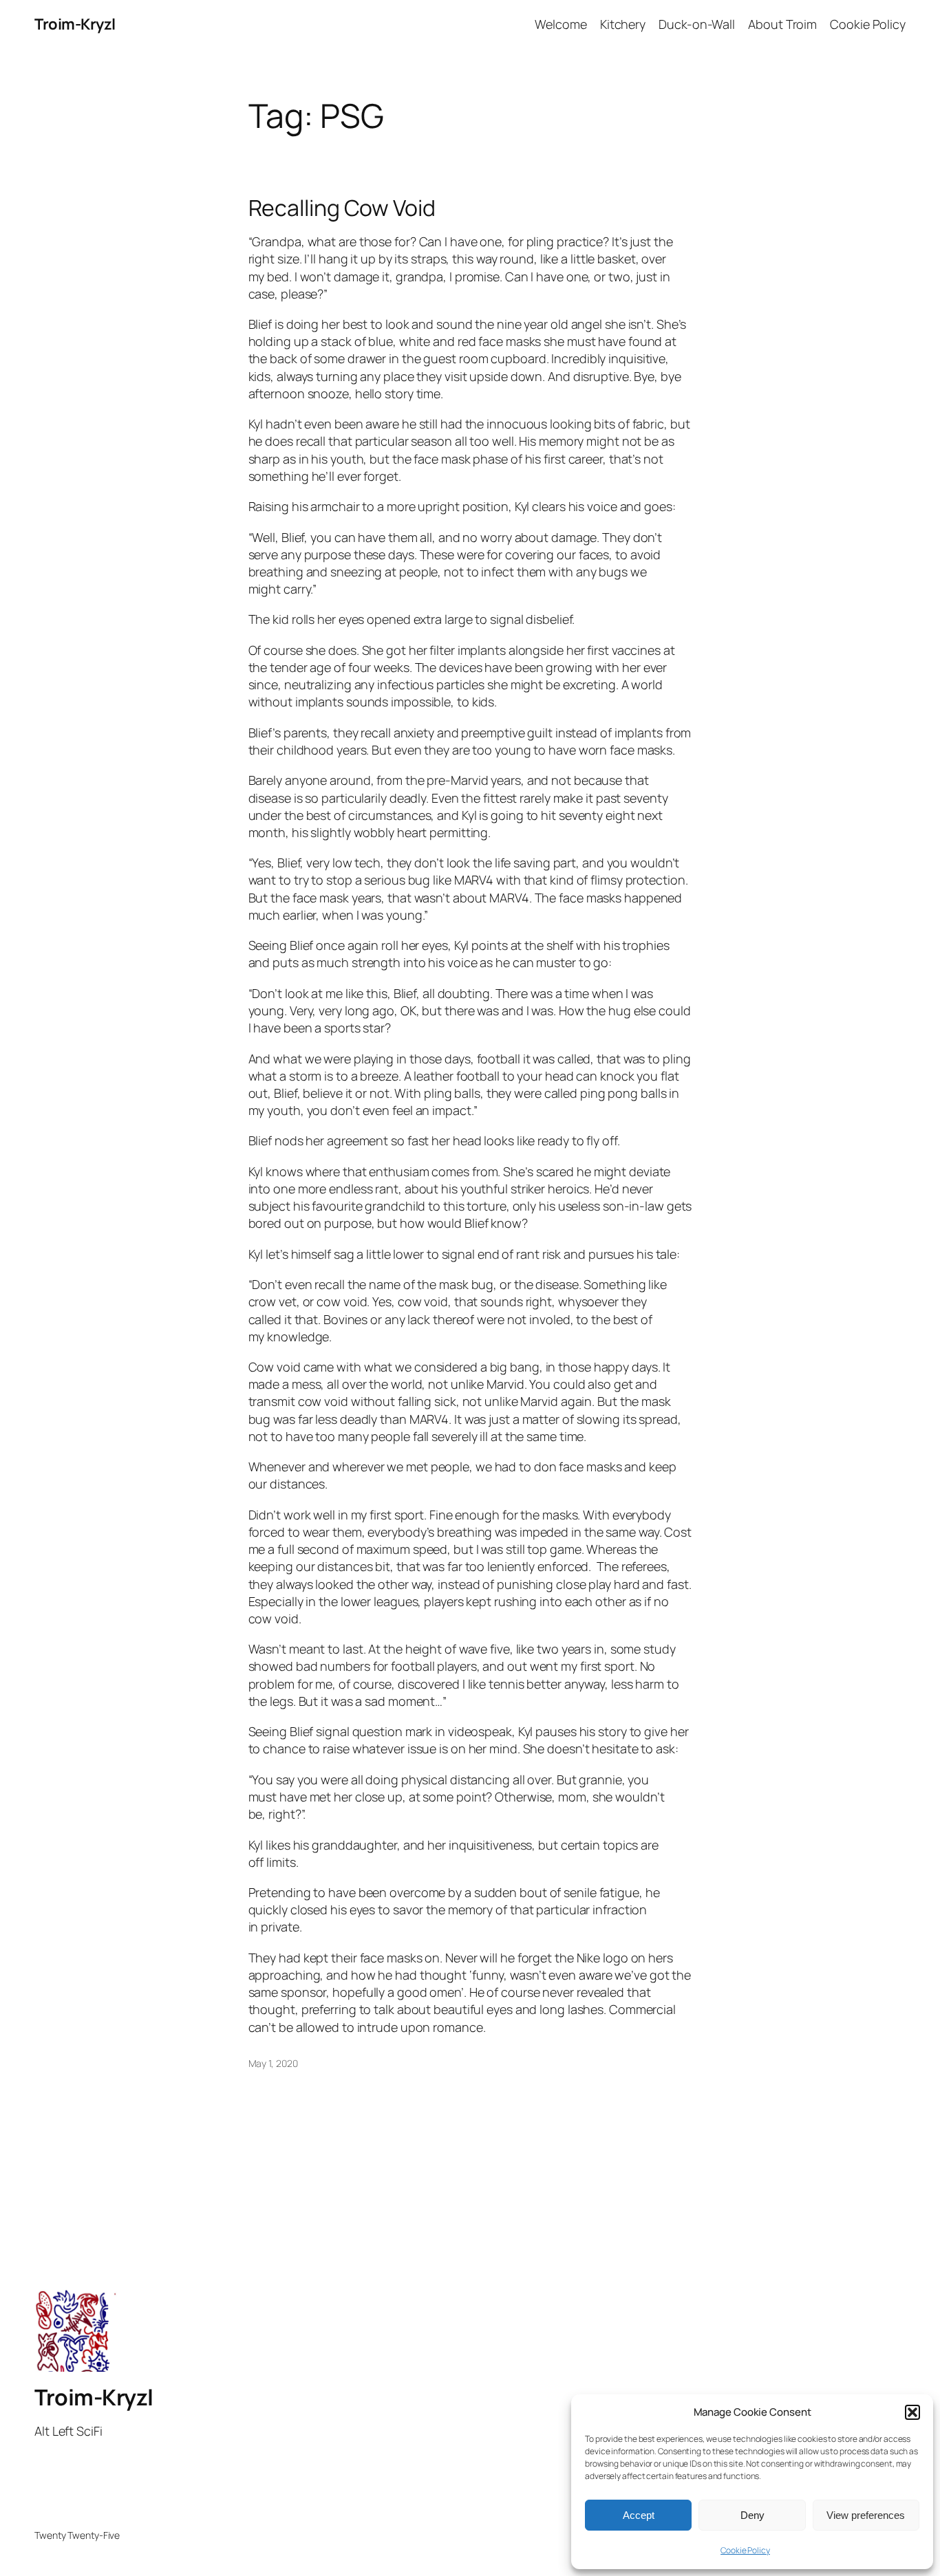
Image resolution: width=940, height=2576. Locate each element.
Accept (639, 2515)
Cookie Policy (745, 2550)
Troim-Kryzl (75, 24)
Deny (752, 2515)
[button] (912, 2412)
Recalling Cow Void (342, 208)
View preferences (866, 2515)
